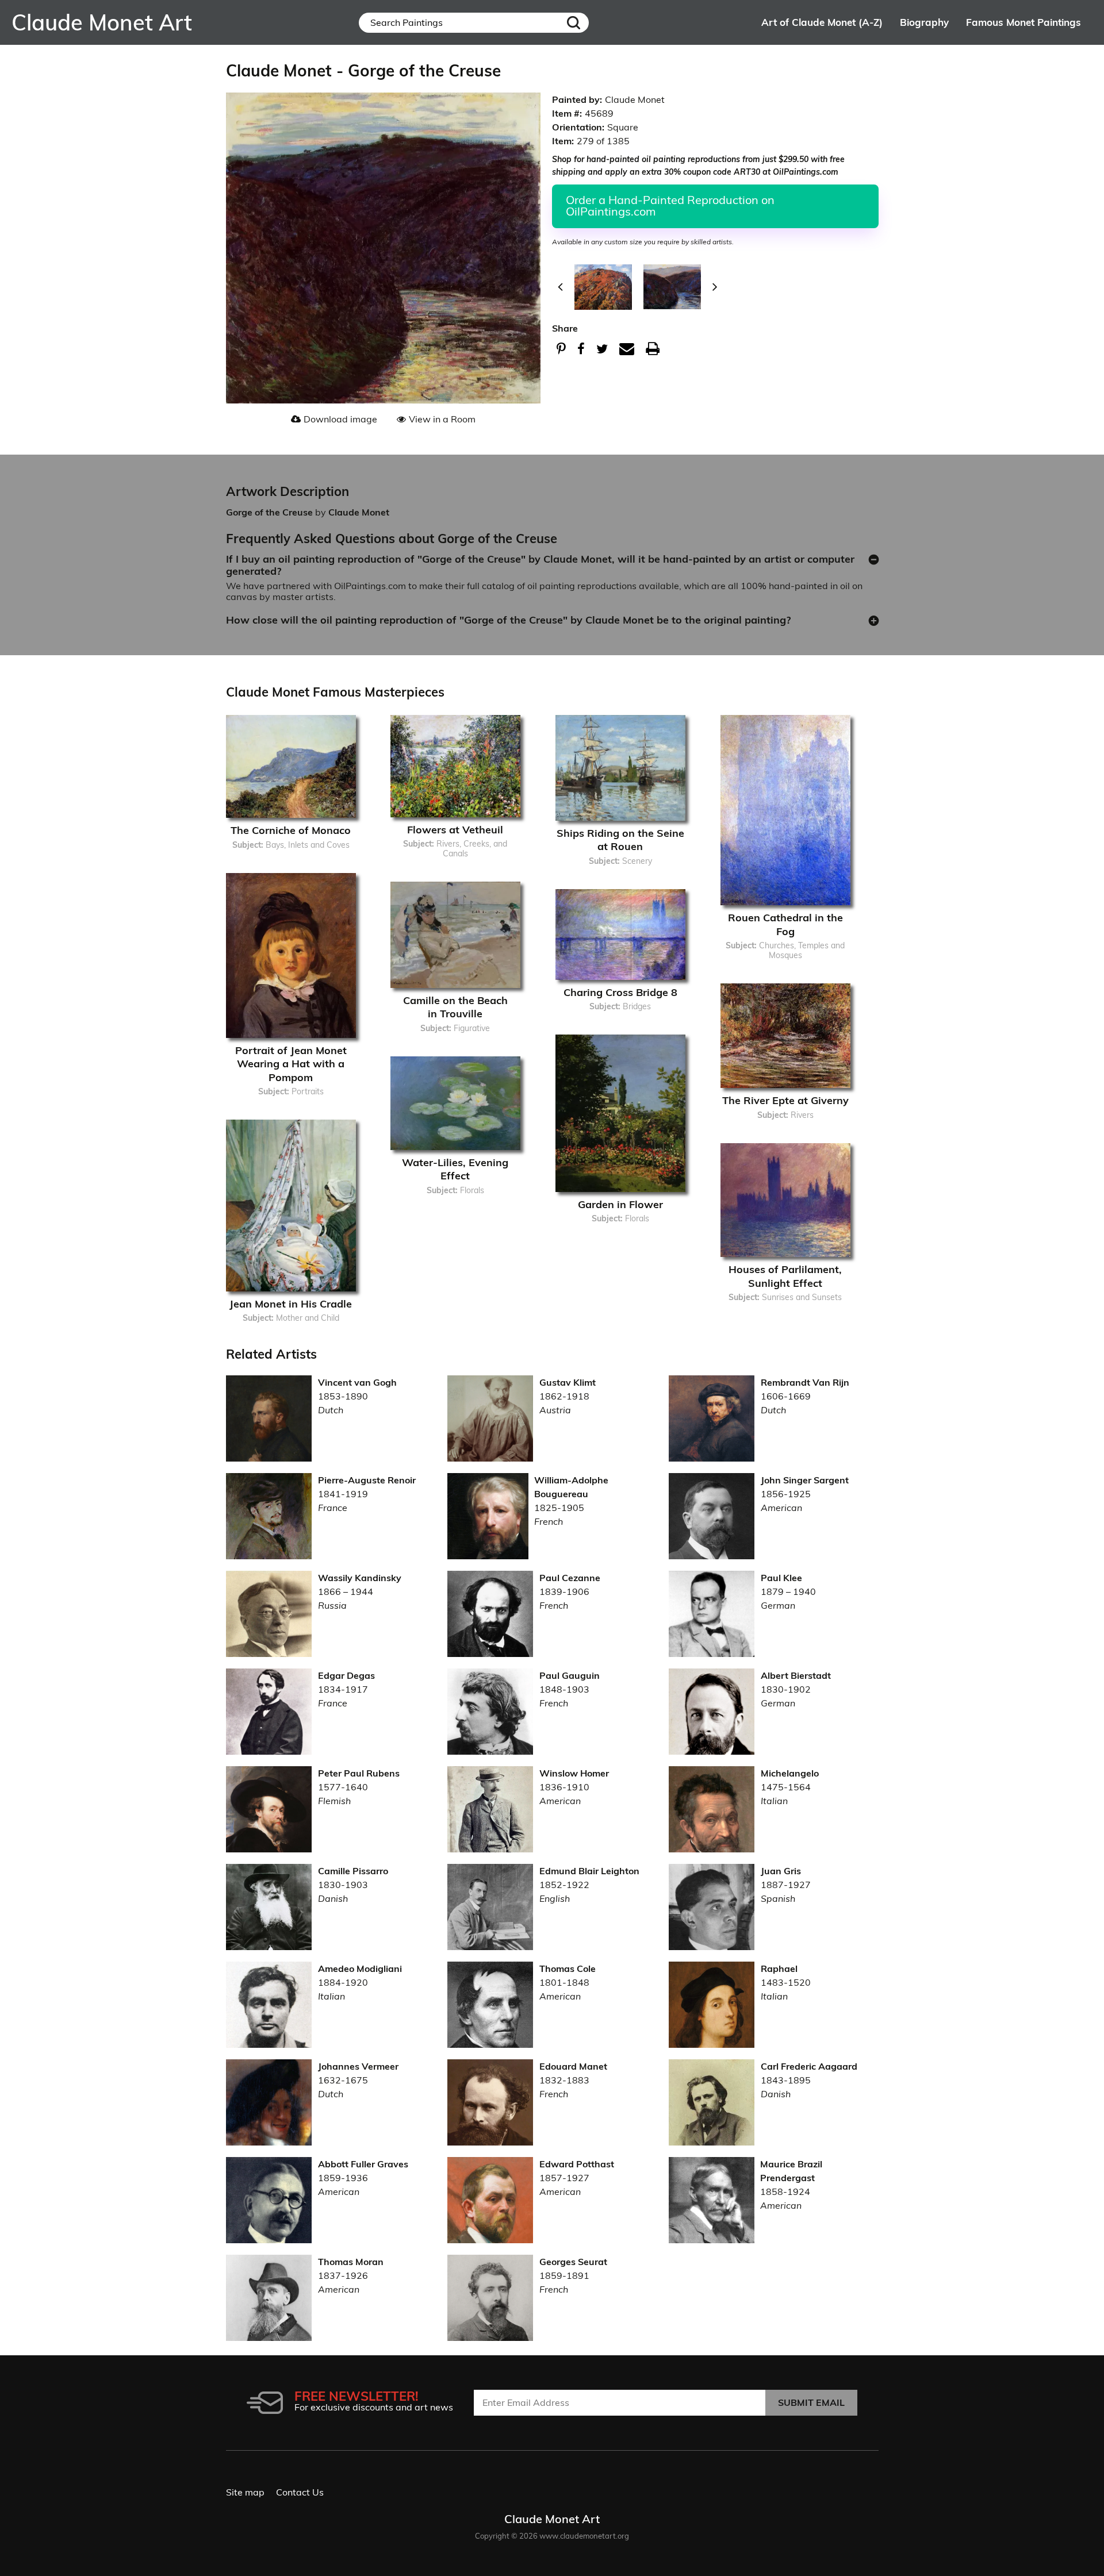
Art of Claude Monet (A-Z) (822, 22)
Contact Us (300, 2492)
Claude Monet (359, 512)
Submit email (811, 2402)
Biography (924, 22)
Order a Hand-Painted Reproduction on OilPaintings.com (670, 205)
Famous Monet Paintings (1023, 22)
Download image (340, 419)
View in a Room (442, 419)
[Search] (574, 23)
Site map (245, 2492)
